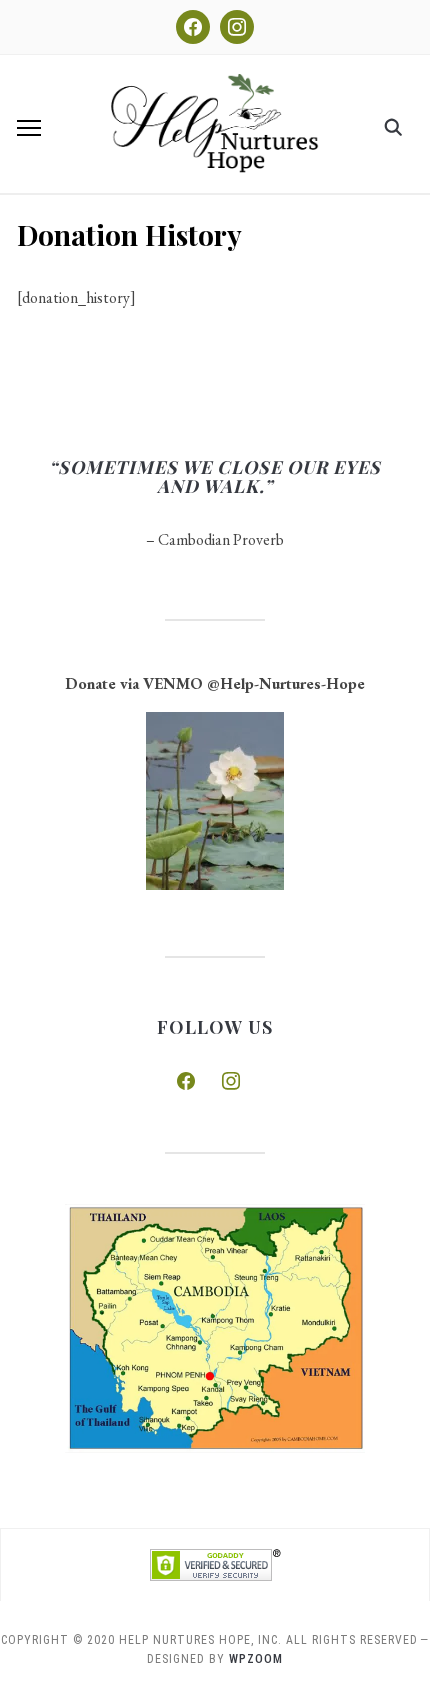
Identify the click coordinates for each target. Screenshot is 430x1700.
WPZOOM (256, 1659)
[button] (29, 128)
